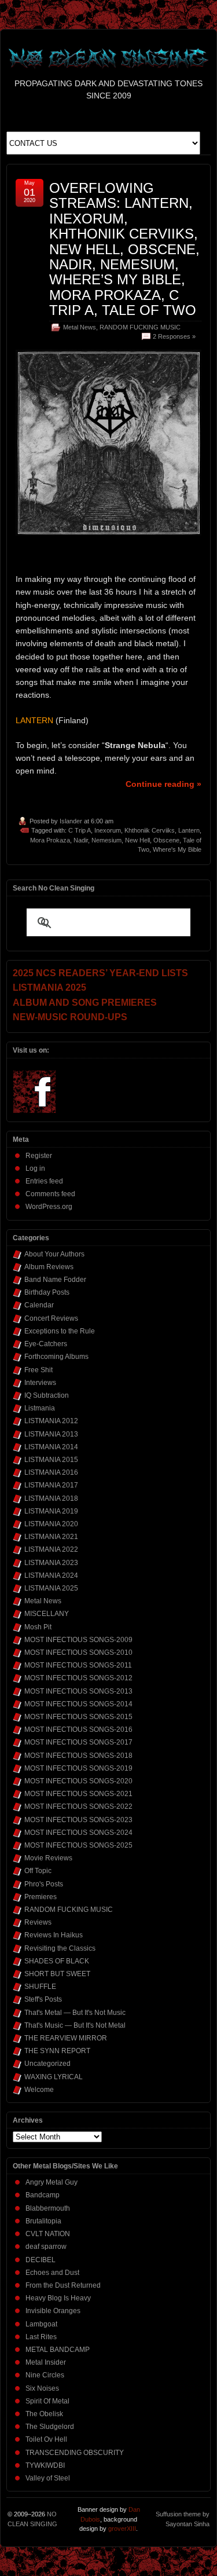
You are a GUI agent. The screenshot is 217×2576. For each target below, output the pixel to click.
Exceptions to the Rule (60, 1331)
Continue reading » (163, 784)
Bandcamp (43, 2195)
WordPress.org (49, 1207)
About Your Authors (54, 1254)
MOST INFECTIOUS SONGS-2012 (78, 1678)
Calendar (39, 1305)
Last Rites (41, 2337)
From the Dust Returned (63, 2285)
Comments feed (50, 1194)
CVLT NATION (48, 2234)
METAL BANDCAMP (58, 2350)
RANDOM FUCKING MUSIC (140, 327)
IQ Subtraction (47, 1395)
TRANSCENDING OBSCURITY (75, 2453)
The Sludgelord (50, 2427)
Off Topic (38, 1871)
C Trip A (80, 830)
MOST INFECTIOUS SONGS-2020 (78, 1781)
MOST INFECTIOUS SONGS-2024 (78, 1833)
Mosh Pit (38, 1627)
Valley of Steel (48, 2478)
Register (39, 1156)
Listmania (40, 1408)
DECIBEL (41, 2260)
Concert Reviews (51, 1318)
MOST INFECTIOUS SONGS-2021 (78, 1794)
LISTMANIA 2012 (51, 1421)
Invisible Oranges (53, 2311)
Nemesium (106, 840)
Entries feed (44, 1181)
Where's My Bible (177, 849)
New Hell (137, 840)
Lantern (189, 830)
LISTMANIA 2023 (51, 1563)
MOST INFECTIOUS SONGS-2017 (78, 1742)
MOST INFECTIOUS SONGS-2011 (78, 1665)
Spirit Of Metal (47, 2401)
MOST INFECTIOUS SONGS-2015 (78, 1717)
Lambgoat (41, 2324)
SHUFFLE (40, 1987)
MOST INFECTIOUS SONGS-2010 (78, 1652)
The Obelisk (44, 2414)
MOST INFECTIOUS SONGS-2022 (78, 1807)
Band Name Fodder (55, 1280)
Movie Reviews (48, 1858)
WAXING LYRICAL (54, 2077)
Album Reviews (49, 1267)
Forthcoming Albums (56, 1357)
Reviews (38, 1922)
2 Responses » (174, 336)
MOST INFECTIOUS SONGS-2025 (78, 1845)
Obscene (166, 840)
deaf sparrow (46, 2247)
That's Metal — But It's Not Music (75, 2013)
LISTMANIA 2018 (51, 1498)
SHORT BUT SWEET (57, 1974)
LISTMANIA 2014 (51, 1447)
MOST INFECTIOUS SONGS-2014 (78, 1704)
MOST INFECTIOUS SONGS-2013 (78, 1691)
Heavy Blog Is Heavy (58, 2298)
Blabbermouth (48, 2208)
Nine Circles (45, 2375)
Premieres (41, 1897)
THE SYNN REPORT (57, 2051)
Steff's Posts (43, 1999)
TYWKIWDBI (45, 2465)
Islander (71, 821)
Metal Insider (46, 2362)
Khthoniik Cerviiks (150, 830)
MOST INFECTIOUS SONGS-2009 (78, 1640)
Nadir (81, 840)
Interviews (40, 1383)
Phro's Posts (44, 1884)
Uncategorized (47, 2064)
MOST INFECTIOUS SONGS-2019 (78, 1768)
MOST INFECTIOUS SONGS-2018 (78, 1756)
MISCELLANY (47, 1614)
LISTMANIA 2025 (51, 1588)
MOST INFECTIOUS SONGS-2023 (78, 1820)
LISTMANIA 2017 (51, 1485)
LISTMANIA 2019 (51, 1511)
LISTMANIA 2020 (51, 1524)
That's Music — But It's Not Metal (75, 2025)
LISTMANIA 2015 (51, 1460)
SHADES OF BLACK (57, 1961)
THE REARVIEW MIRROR (66, 2038)
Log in (35, 1168)
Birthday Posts (47, 1292)
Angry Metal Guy (52, 2182)
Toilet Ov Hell (46, 2439)
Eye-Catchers (46, 1344)
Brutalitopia (43, 2221)
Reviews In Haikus (54, 1935)
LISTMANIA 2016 (51, 1472)
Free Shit (38, 1370)
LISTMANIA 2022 (51, 1549)
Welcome (39, 2090)
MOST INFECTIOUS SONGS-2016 (78, 1729)
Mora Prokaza (50, 840)
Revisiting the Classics (60, 1948)
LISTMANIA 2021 (51, 1537)
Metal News (80, 327)
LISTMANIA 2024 (51, 1575)
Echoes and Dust (52, 2273)
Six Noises (42, 2388)
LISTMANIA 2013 (51, 1434)
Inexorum (108, 830)
